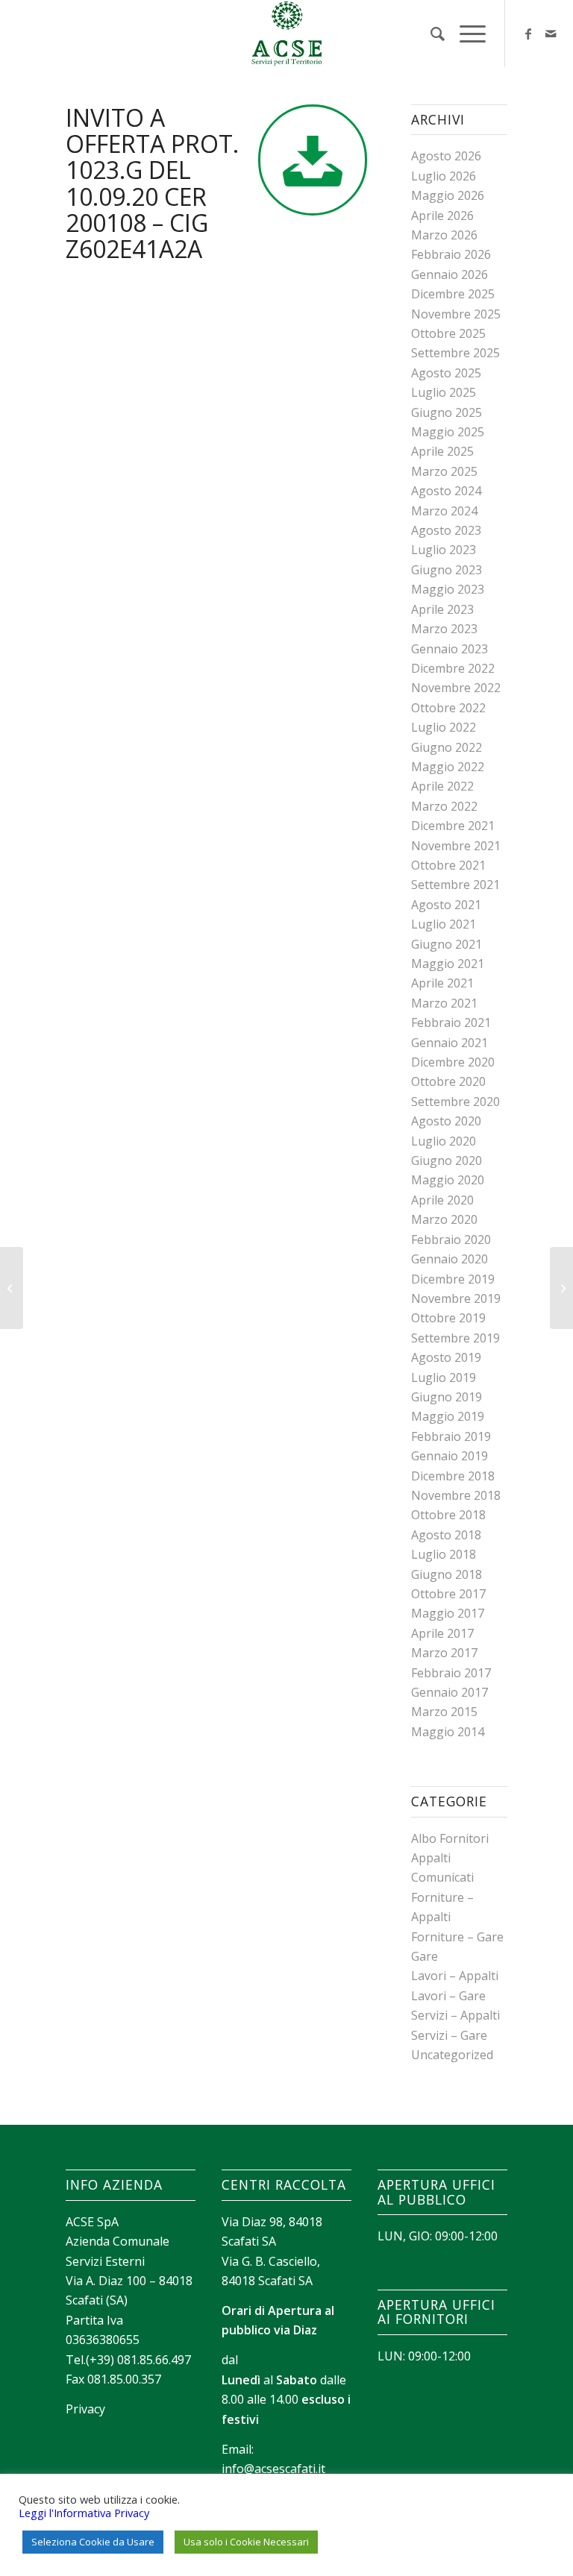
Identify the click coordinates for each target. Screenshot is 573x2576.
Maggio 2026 (448, 195)
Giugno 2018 (447, 1574)
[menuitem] (430, 34)
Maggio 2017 (448, 1613)
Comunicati (442, 1877)
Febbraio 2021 (451, 1022)
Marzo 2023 (444, 629)
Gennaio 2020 (450, 1259)
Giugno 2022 (447, 747)
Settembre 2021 (455, 885)
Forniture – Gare (457, 1937)
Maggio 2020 (448, 1180)
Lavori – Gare (448, 1996)
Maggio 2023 (448, 589)
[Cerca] (430, 34)
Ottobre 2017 (448, 1594)
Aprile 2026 (442, 216)
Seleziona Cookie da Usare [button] (93, 2542)
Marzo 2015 (444, 1712)
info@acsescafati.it (273, 2469)
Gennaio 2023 (450, 649)
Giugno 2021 (447, 944)
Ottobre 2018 (448, 1515)
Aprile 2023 (442, 609)
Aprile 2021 (442, 983)
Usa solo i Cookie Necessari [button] (246, 2542)
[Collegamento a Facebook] (528, 34)
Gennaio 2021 (450, 1043)
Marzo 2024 (444, 511)
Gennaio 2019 (450, 1456)
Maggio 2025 (448, 432)
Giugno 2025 (447, 412)
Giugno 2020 (447, 1160)
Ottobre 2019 (448, 1318)
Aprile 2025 (442, 451)
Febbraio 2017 (451, 1673)
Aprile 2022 (442, 786)
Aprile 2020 (442, 1200)
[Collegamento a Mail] (551, 34)
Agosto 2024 (446, 491)
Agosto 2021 (446, 905)
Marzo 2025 (444, 471)
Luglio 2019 (444, 1377)
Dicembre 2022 (453, 668)
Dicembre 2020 (453, 1062)
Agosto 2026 (446, 156)
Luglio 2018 (444, 1554)
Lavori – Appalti (455, 1976)
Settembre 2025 (455, 353)
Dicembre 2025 (453, 294)
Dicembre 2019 (453, 1279)
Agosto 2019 (446, 1357)
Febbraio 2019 (451, 1436)
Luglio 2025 (444, 392)
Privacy (85, 2409)
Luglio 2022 (444, 727)
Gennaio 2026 (450, 274)
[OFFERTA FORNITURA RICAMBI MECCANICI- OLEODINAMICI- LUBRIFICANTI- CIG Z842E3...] (12, 1288)
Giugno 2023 (447, 570)
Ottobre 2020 (448, 1081)
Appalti (431, 1858)
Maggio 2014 (448, 1732)
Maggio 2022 (448, 767)
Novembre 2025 (456, 314)
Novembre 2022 (456, 688)
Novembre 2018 (456, 1495)
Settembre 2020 (455, 1102)
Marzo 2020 (444, 1219)
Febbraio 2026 (451, 254)
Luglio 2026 (444, 176)
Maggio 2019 (448, 1416)
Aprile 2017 (442, 1633)
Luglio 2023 (444, 550)
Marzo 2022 (444, 806)
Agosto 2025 (446, 373)
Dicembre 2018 (453, 1476)
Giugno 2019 (447, 1397)
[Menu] (465, 34)
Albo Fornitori (450, 1838)
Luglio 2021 (444, 924)
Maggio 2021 (448, 964)
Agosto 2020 (446, 1121)
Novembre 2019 (456, 1298)
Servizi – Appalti (455, 2015)
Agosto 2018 (446, 1535)
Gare (425, 1956)
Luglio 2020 (444, 1141)
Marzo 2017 (444, 1653)
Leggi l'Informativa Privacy (84, 2513)
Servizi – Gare (449, 2035)
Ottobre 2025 (448, 333)
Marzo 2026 (444, 235)
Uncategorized (452, 2055)
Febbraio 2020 (451, 1240)
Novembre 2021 (456, 846)
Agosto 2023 (446, 530)
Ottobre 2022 (448, 708)
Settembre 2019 (455, 1338)
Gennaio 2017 (450, 1692)
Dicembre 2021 (453, 826)
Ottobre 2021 (448, 865)
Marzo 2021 (444, 1003)
